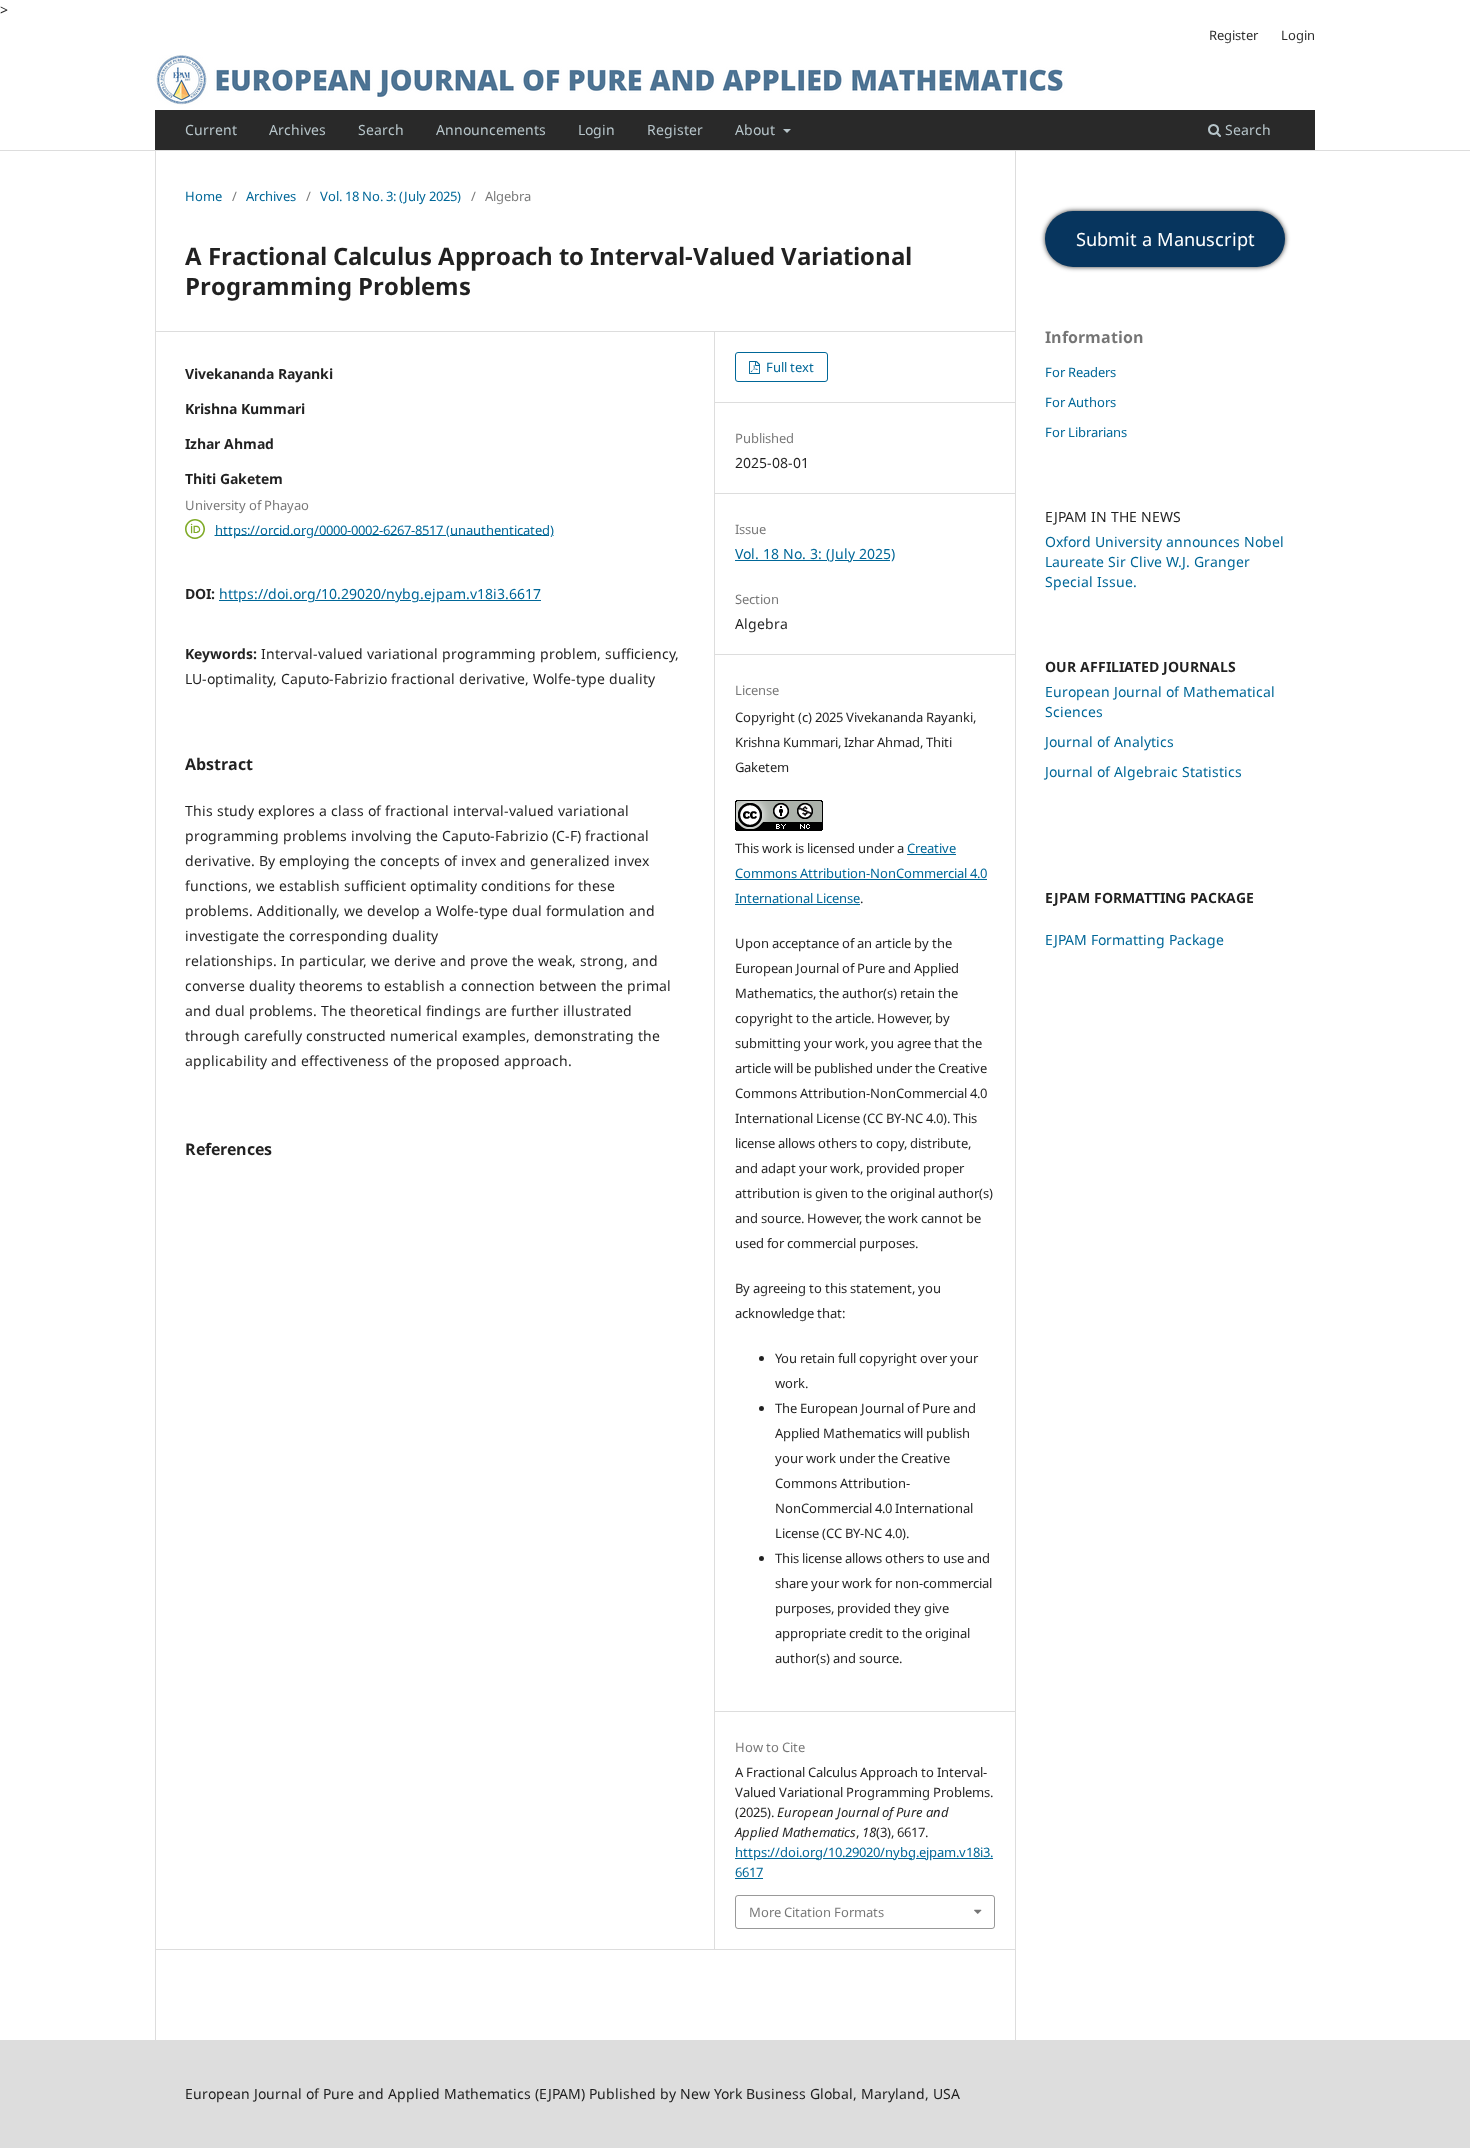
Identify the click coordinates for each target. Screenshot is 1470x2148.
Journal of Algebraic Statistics (1143, 771)
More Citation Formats (816, 1912)
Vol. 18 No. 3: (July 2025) (390, 196)
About (757, 129)
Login (596, 129)
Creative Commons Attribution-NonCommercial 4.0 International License (861, 873)
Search (381, 129)
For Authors (1080, 402)
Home (203, 196)
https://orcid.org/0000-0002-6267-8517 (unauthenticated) (384, 529)
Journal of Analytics (1109, 741)
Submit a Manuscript (1165, 239)
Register (675, 129)
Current (211, 129)
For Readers (1080, 372)
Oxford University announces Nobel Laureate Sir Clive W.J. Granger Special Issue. (1164, 561)
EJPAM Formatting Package (1134, 939)
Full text (788, 367)
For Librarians (1086, 432)
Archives (297, 129)
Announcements (491, 129)
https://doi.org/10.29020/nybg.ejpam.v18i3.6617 (380, 593)
